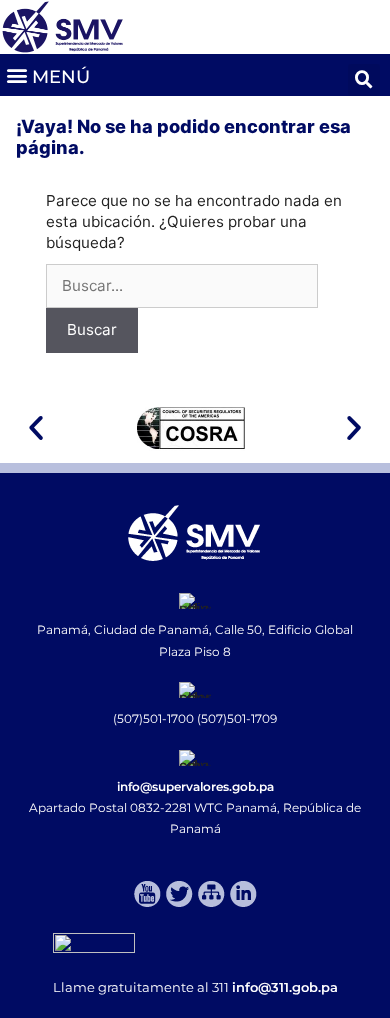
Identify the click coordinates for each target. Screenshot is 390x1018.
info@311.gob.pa (285, 987)
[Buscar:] (182, 285)
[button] (47, 74)
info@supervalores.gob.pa (195, 786)
